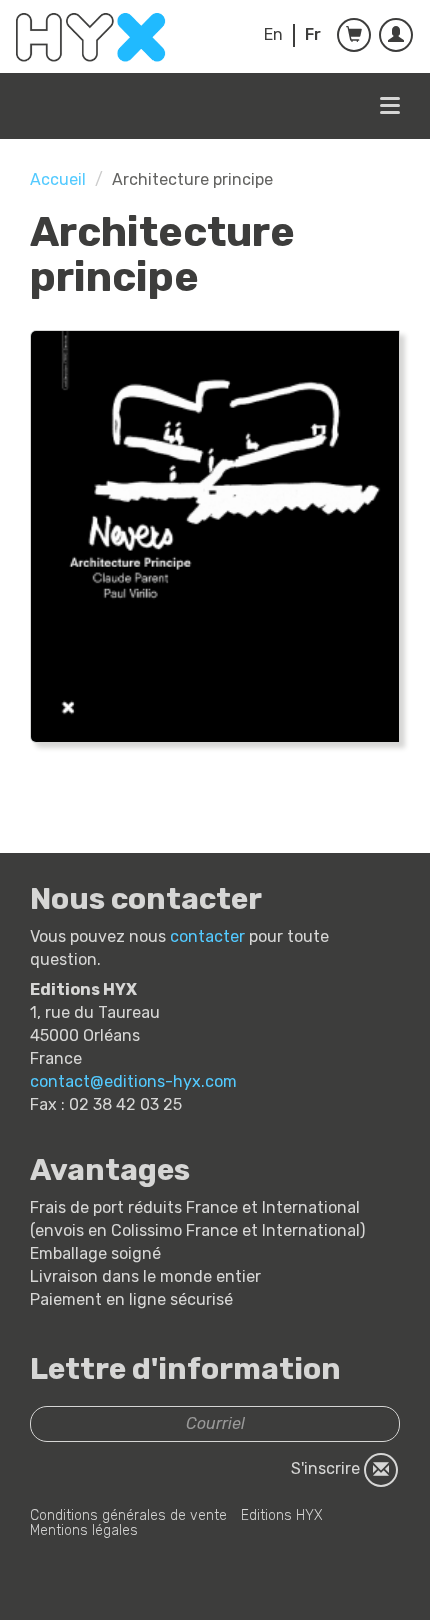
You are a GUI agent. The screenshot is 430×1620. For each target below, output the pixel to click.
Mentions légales (84, 1530)
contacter (207, 936)
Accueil (58, 179)
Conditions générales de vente (128, 1515)
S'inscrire (327, 1468)
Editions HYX (282, 1515)
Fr (313, 34)
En (273, 34)
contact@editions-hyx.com (133, 1081)
